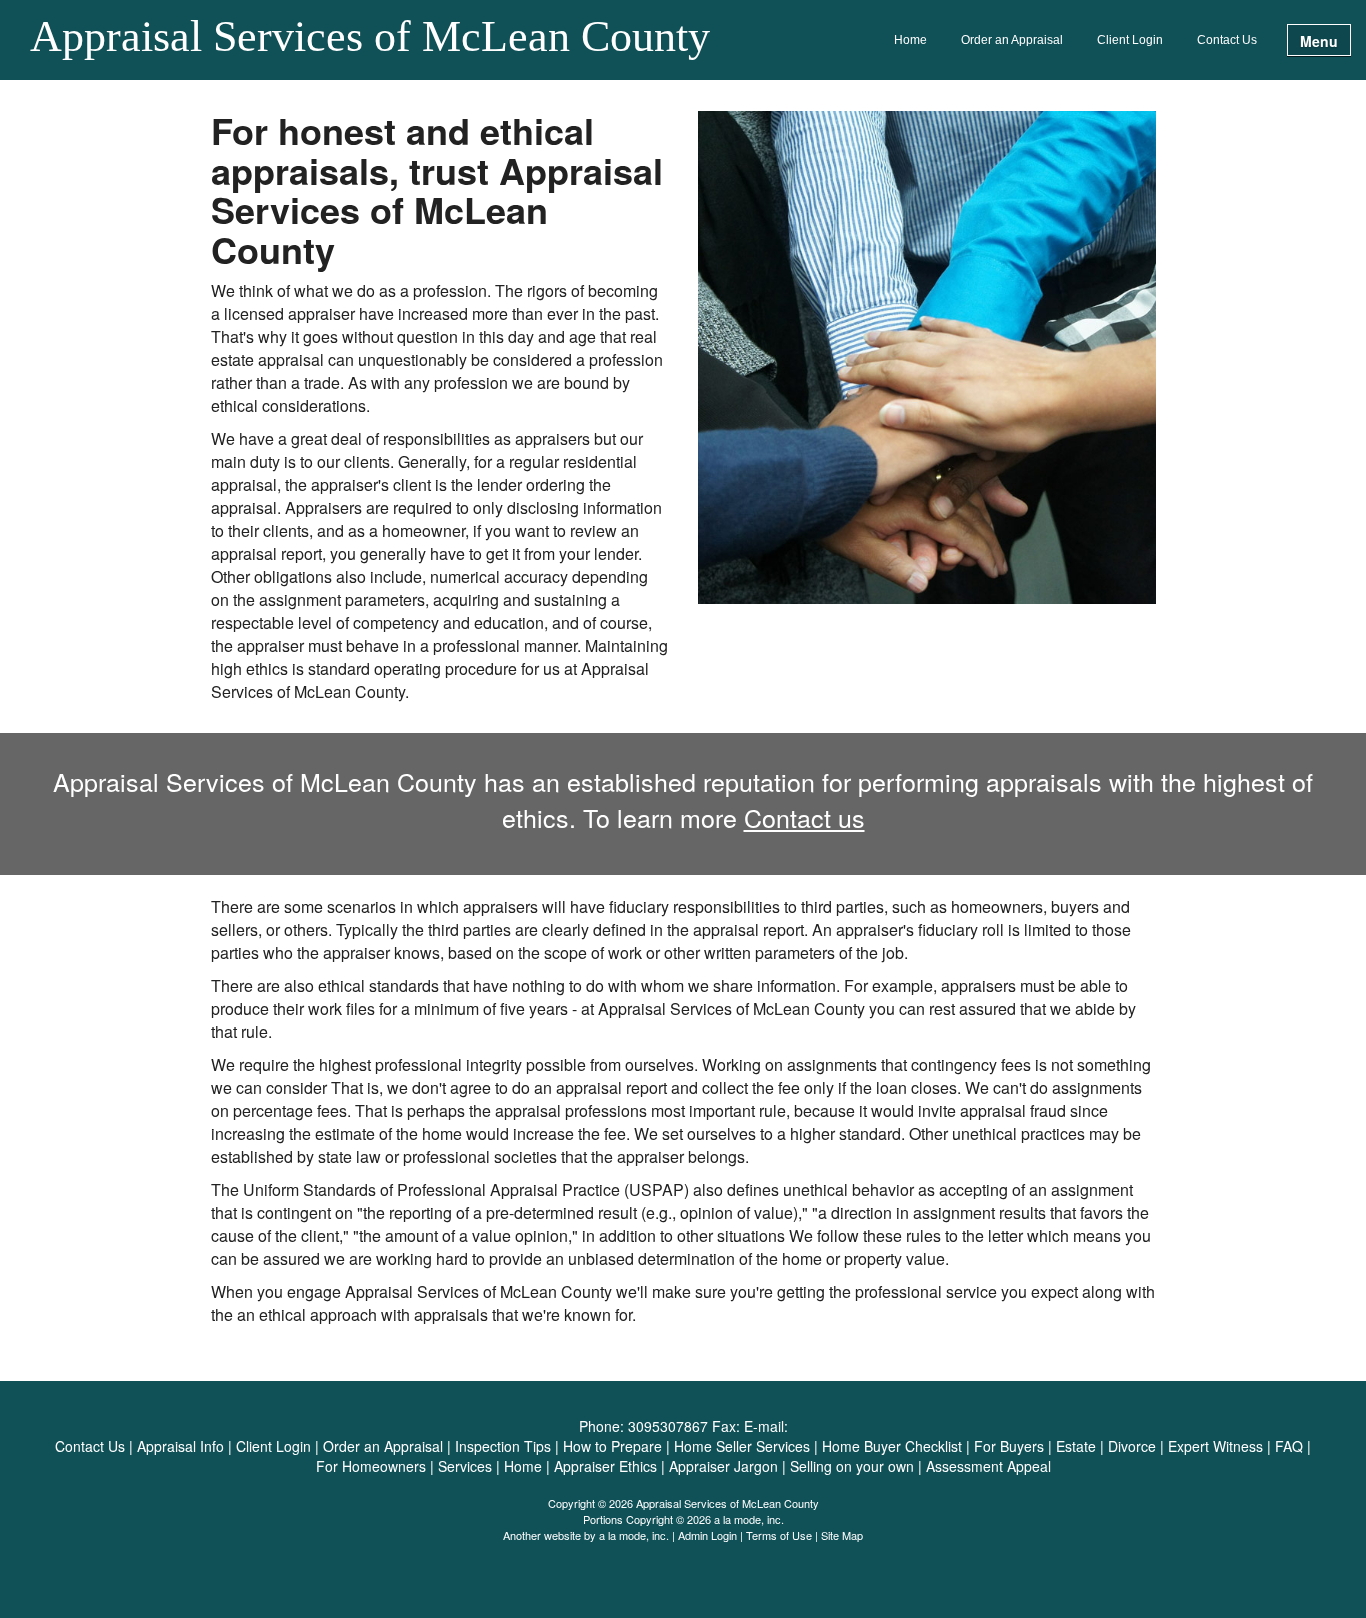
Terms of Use (779, 1535)
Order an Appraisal (1012, 40)
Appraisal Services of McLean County (370, 38)
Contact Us (1227, 40)
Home (910, 40)
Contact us (804, 817)
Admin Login (707, 1535)
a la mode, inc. (634, 1535)
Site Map (842, 1535)
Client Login (1130, 40)
